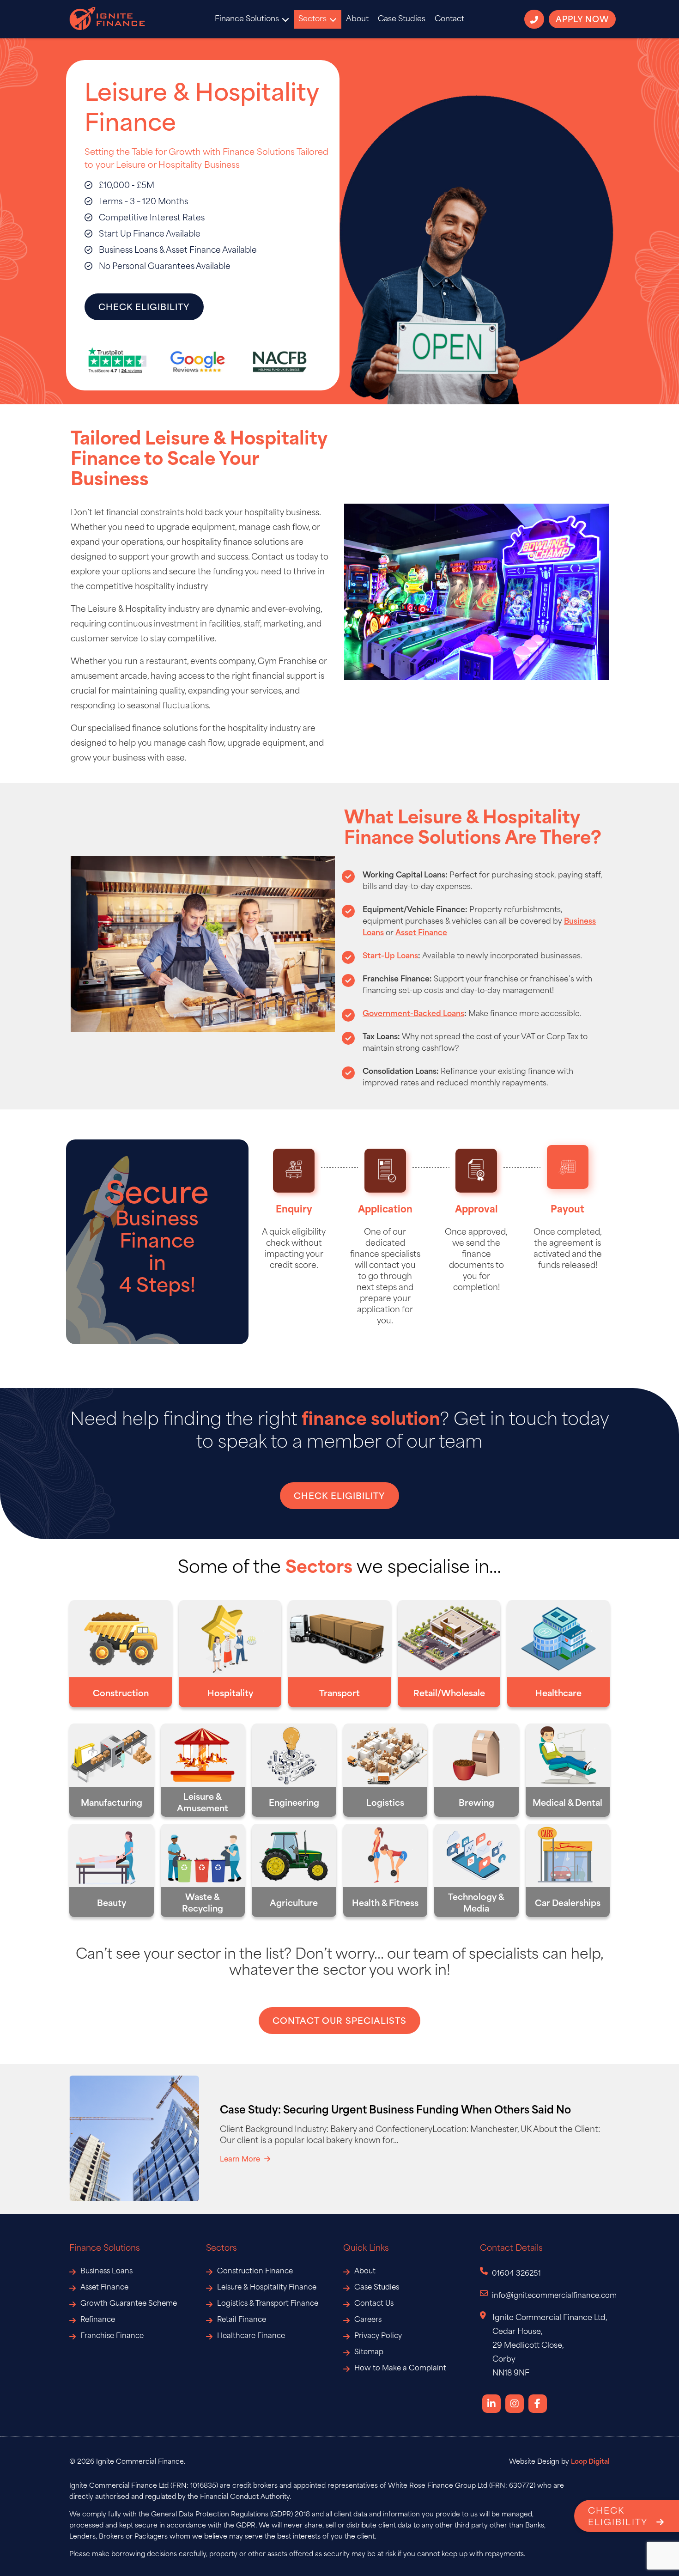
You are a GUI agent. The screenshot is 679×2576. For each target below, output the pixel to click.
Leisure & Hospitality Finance (267, 2288)
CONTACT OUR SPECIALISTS (339, 2022)
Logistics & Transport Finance (268, 2304)
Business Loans (106, 2272)
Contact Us (374, 2304)
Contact (449, 19)
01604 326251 (516, 2274)
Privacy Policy (378, 2336)
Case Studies (402, 19)
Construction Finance (255, 2272)
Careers (368, 2320)
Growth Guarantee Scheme (129, 2304)
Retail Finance (242, 2320)
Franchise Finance (112, 2336)
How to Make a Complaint (400, 2369)
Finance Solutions (247, 19)
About (357, 19)
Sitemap (369, 2353)
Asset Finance (104, 2288)
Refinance (98, 2320)
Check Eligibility (144, 308)
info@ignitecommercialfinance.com (554, 2296)
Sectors (312, 19)
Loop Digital (590, 2462)
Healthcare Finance (251, 2336)
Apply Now (582, 20)
